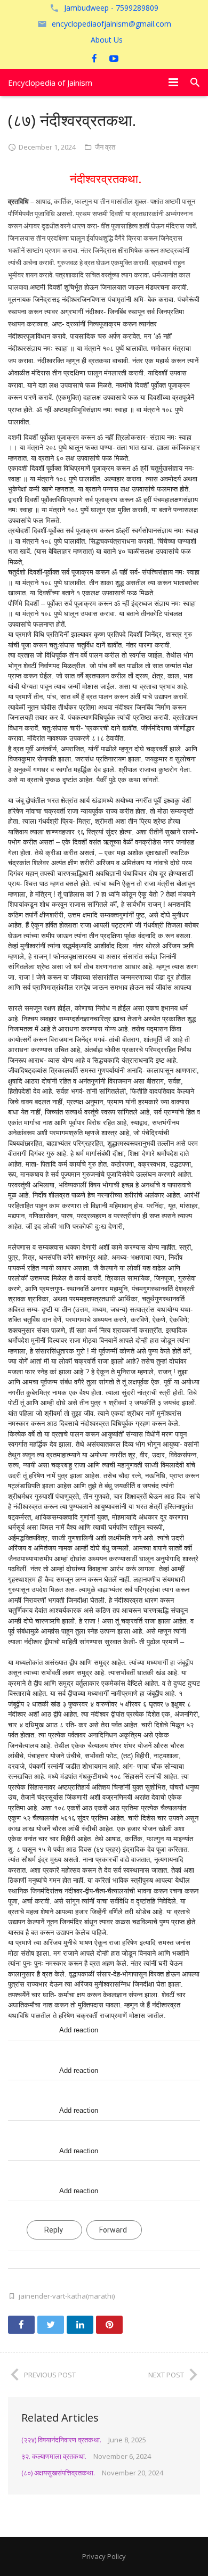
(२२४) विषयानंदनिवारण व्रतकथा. (61, 2440)
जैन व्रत (105, 147)
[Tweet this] (51, 2325)
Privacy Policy (104, 2556)
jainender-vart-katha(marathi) (67, 2296)
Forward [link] (113, 2230)
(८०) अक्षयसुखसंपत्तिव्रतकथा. (58, 2473)
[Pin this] (109, 2325)
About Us (107, 40)
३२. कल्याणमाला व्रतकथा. (54, 2456)
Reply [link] (54, 2230)
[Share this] (21, 2325)
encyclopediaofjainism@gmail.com (111, 24)
